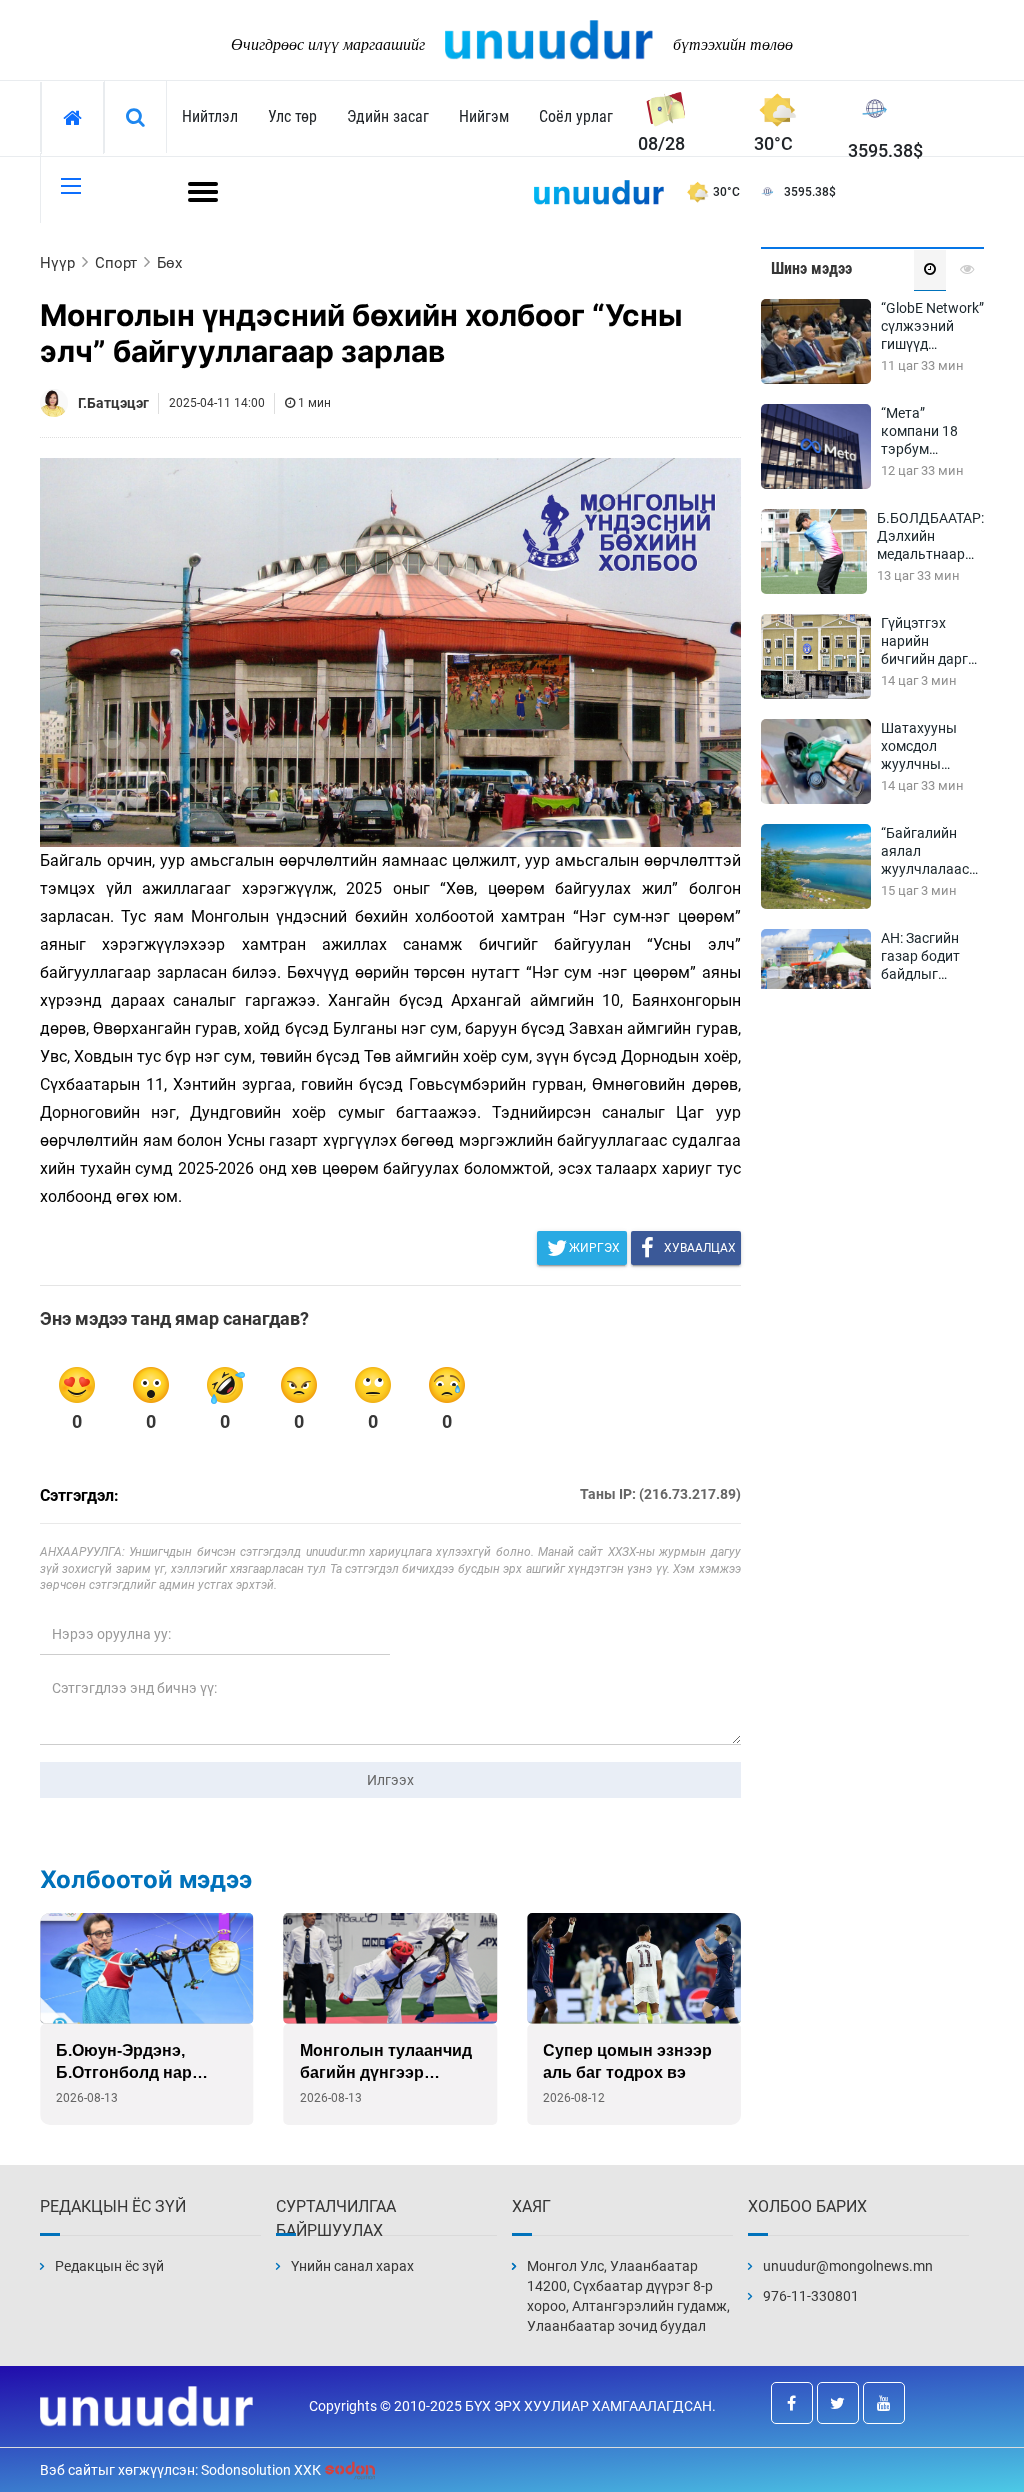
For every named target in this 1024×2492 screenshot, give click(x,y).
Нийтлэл (210, 116)
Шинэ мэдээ (811, 268)
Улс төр (292, 116)
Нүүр (57, 263)
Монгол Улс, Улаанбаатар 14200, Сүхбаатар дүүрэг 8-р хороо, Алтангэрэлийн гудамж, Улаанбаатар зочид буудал (628, 2296)
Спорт (116, 263)
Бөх (169, 263)
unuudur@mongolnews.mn (848, 2266)
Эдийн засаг (388, 116)
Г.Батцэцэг (113, 403)
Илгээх (390, 1780)
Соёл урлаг (576, 116)
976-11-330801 (811, 2296)
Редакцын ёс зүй (109, 2266)
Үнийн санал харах (352, 2266)
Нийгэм (484, 116)
